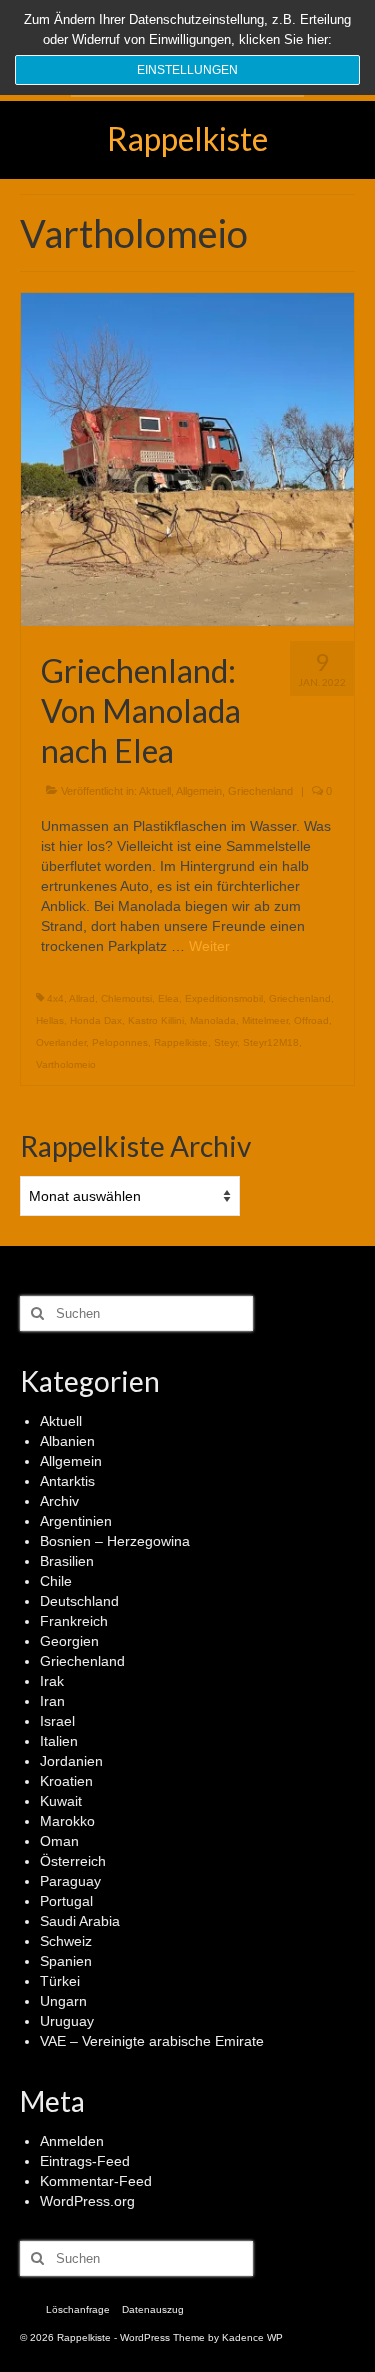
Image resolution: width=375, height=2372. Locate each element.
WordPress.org (87, 2201)
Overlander (61, 1042)
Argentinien (76, 1521)
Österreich (73, 1861)
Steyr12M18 (271, 1042)
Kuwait (61, 1801)
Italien (59, 1741)
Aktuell (155, 791)
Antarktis (67, 1481)
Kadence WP (252, 2337)
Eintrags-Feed (85, 2161)
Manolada (213, 1020)
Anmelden (72, 2141)
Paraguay (70, 1881)
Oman (59, 1841)
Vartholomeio (66, 1064)
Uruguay (67, 2021)
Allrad (82, 998)
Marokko (67, 1821)
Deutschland (79, 1601)
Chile (56, 1581)
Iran (52, 1701)
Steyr (225, 1042)
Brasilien (67, 1561)
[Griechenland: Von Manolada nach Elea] (187, 458)
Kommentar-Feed (96, 2181)
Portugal (66, 1901)
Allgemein (199, 791)
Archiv (59, 1501)
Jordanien (71, 1761)
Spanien (66, 1961)
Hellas (50, 1020)
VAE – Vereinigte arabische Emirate (152, 2041)
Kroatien (66, 1781)
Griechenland (260, 791)
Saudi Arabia (80, 1921)
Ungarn (63, 2001)
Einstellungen (187, 70)
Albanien (67, 1441)
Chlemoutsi (126, 998)
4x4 (55, 998)
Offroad (311, 1020)
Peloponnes (120, 1042)
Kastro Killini (156, 1020)
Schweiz (66, 1941)
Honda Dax (96, 1020)
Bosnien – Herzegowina (115, 1541)
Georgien (69, 1641)
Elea (168, 998)
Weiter (209, 946)
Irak (52, 1681)
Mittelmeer (265, 1020)
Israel (57, 1721)
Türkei (60, 1981)
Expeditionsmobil (224, 998)
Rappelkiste (187, 138)
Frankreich (74, 1621)
